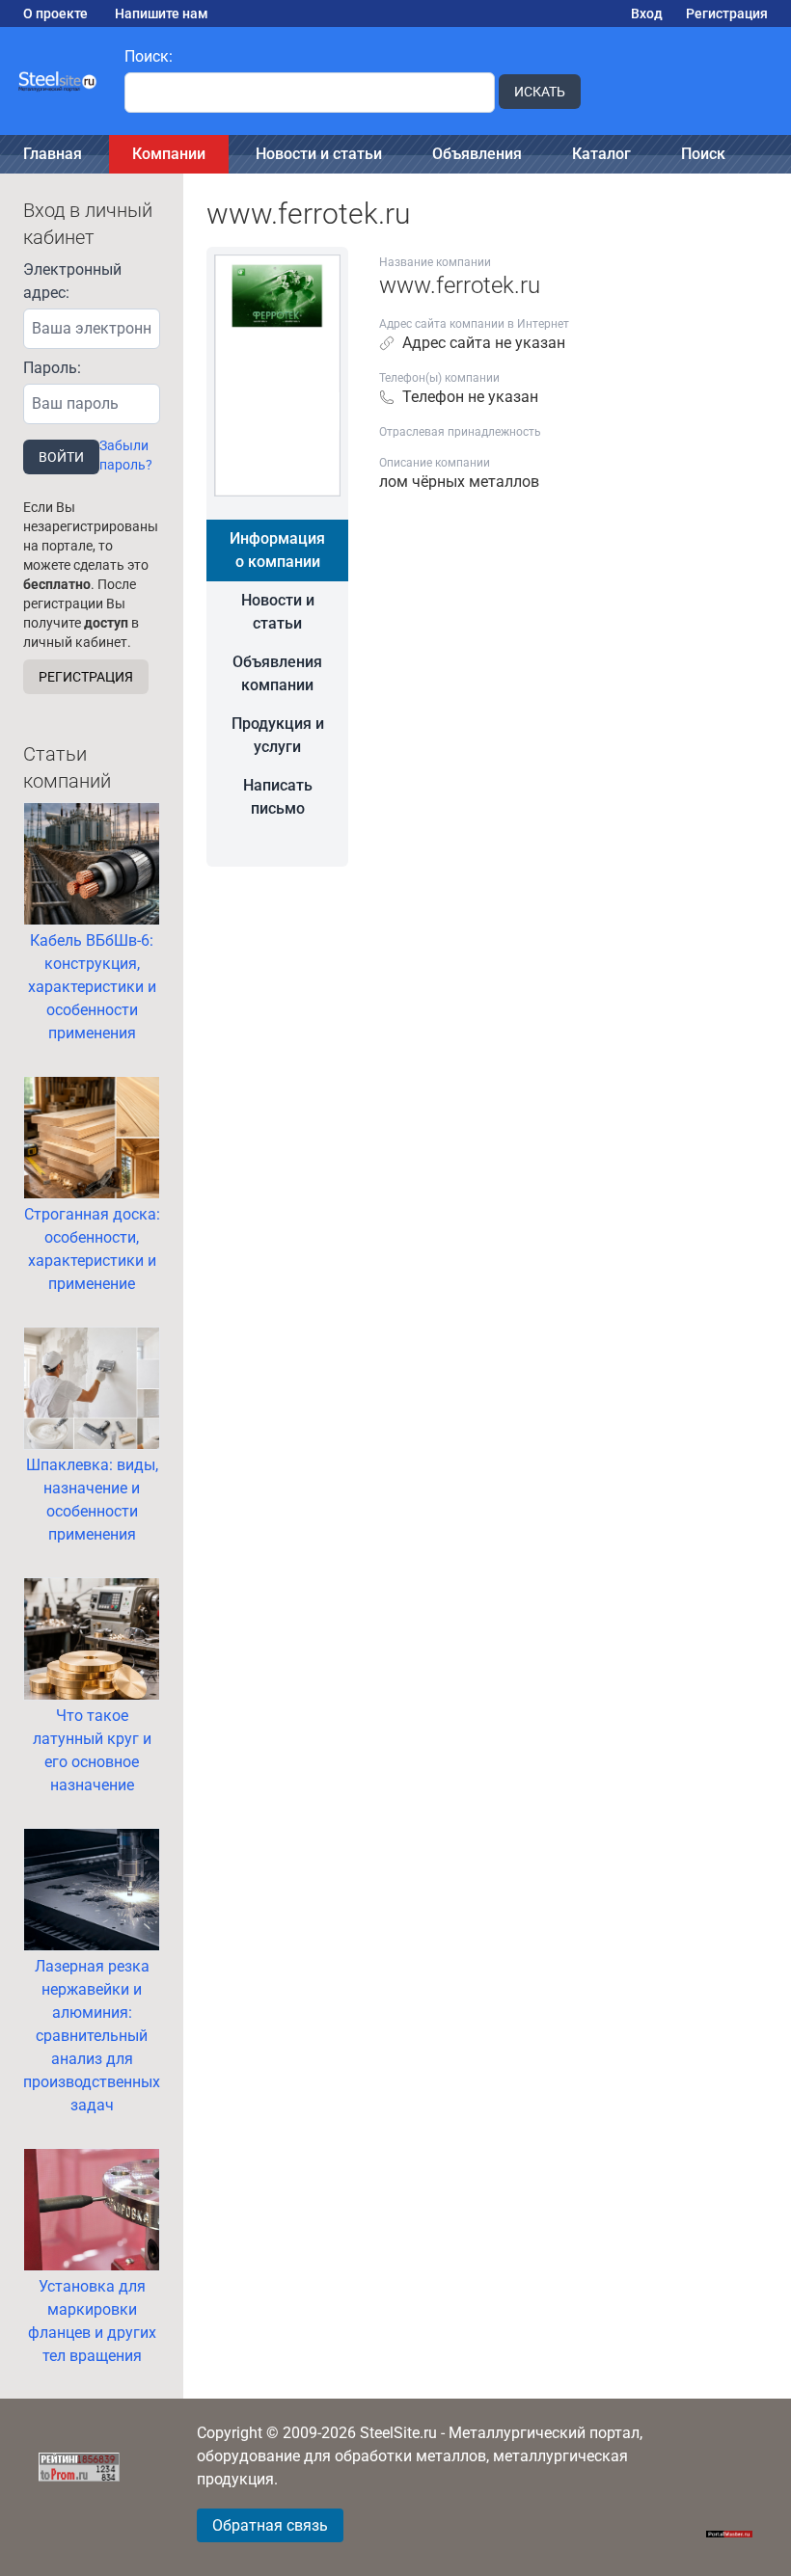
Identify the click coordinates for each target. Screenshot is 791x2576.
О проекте (55, 13)
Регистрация (727, 13)
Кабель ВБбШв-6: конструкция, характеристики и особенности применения (92, 987)
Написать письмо (278, 797)
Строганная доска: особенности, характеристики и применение (92, 1249)
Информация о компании (277, 550)
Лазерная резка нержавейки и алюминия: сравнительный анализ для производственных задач (92, 2036)
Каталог (601, 154)
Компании (169, 154)
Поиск (703, 154)
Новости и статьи (319, 154)
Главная (53, 154)
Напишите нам (162, 13)
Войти (61, 457)
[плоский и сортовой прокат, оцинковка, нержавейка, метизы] (58, 81)
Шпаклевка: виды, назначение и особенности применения (92, 1500)
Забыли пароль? (126, 455)
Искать (540, 92)
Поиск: (149, 56)
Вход (647, 13)
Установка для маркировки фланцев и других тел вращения (92, 2321)
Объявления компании (277, 673)
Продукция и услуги (278, 735)
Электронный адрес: (72, 281)
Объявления (477, 154)
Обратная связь (270, 2525)
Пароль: (52, 368)
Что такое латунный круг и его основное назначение (92, 1750)
